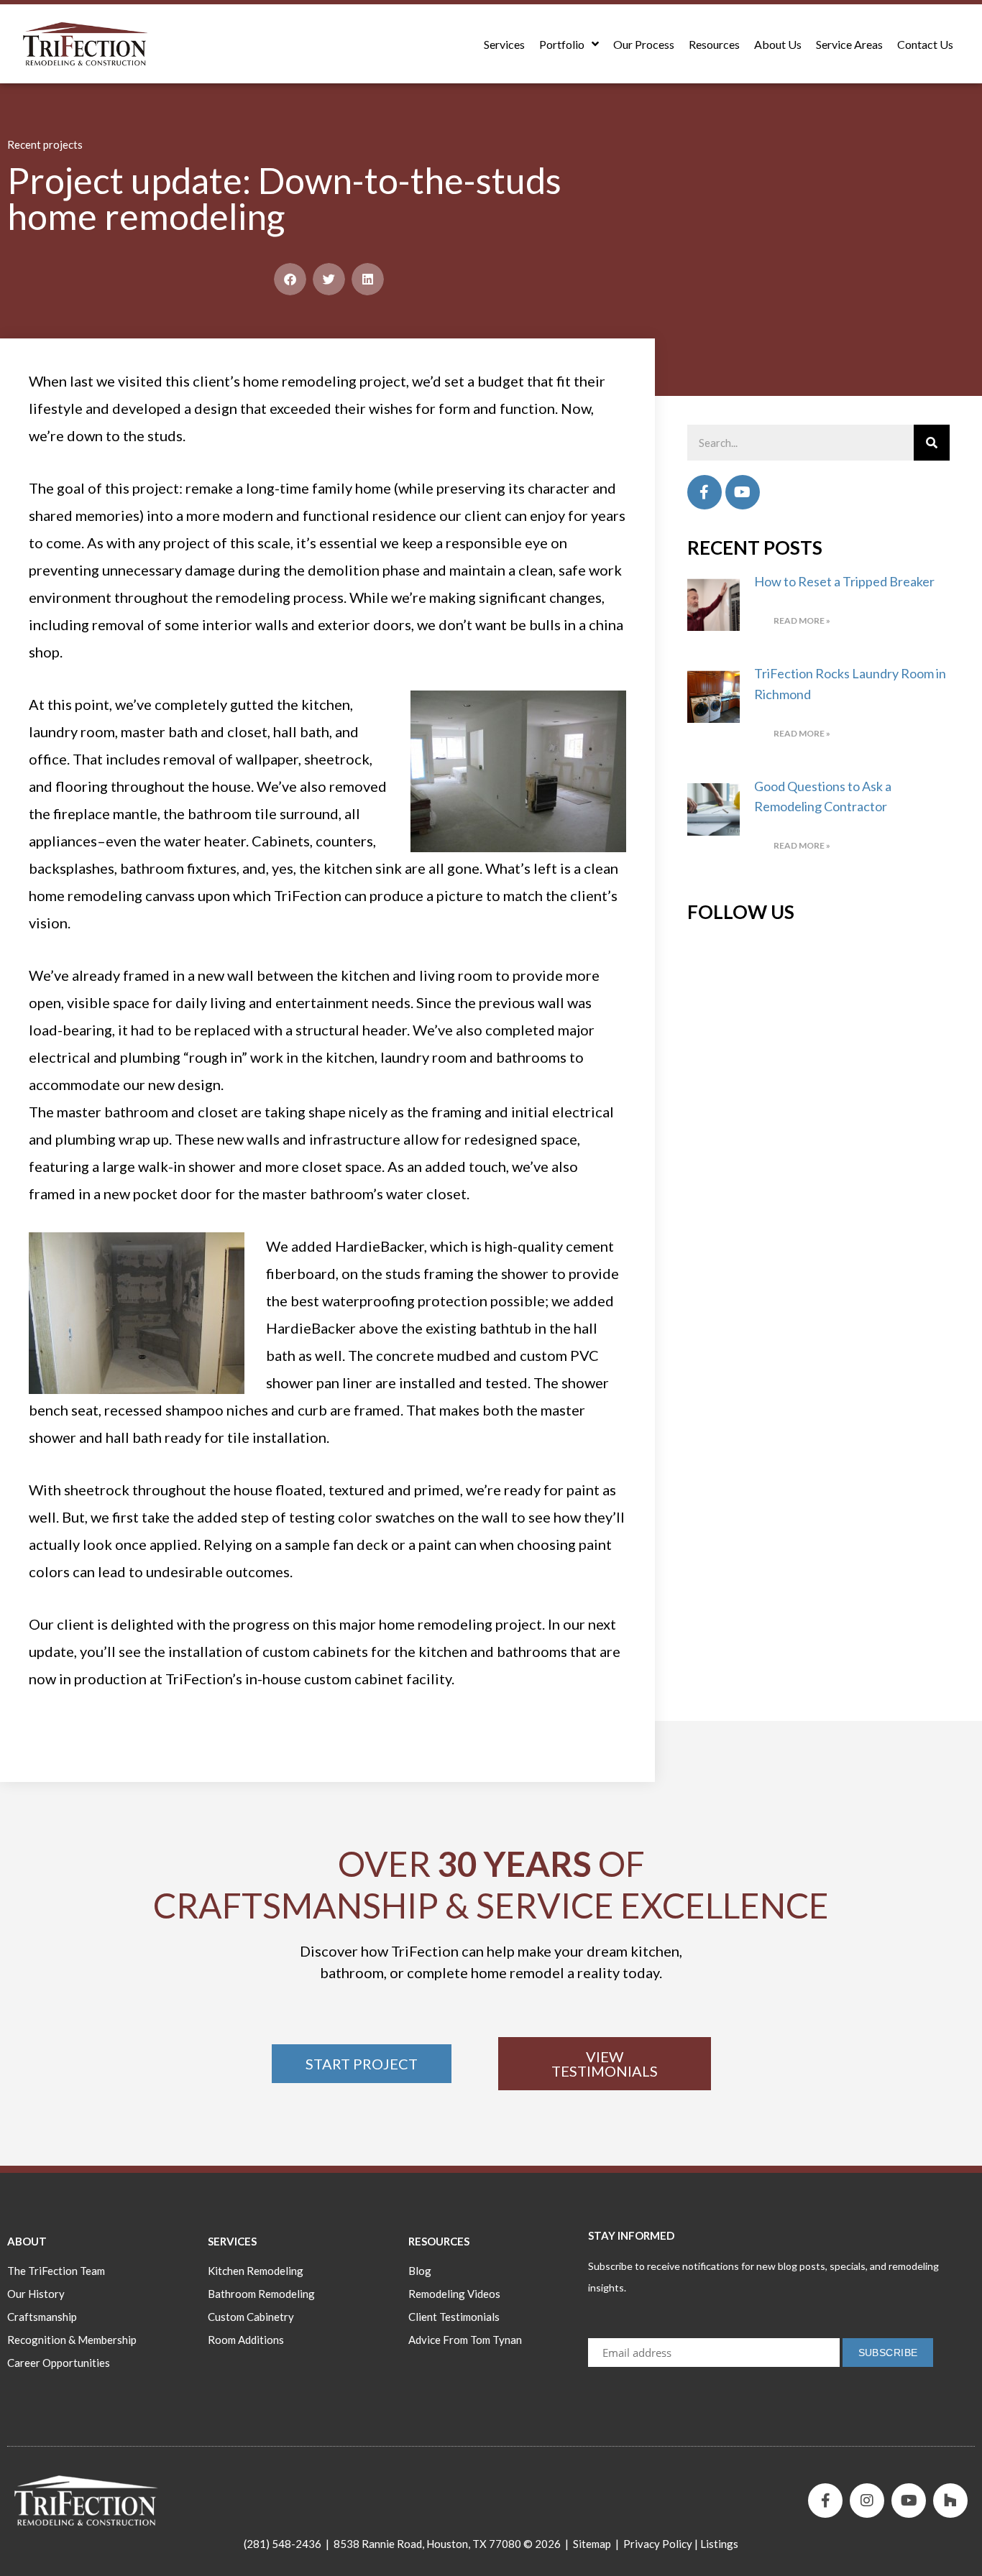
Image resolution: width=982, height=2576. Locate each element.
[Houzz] (950, 2501)
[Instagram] (867, 2501)
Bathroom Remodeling (261, 2294)
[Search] (932, 443)
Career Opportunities (59, 2363)
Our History (36, 2294)
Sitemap (592, 2544)
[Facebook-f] (825, 2501)
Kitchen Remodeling (256, 2271)
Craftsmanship (42, 2317)
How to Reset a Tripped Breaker (844, 581)
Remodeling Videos (454, 2294)
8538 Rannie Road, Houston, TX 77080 (427, 2544)
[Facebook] (705, 492)
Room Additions (246, 2340)
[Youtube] (743, 492)
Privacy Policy (658, 2544)
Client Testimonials (454, 2317)
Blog (420, 2271)
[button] (290, 279)
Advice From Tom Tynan (465, 2340)
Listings (719, 2544)
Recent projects (45, 144)
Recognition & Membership (72, 2340)
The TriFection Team (56, 2271)
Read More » (802, 620)
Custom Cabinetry (251, 2317)
